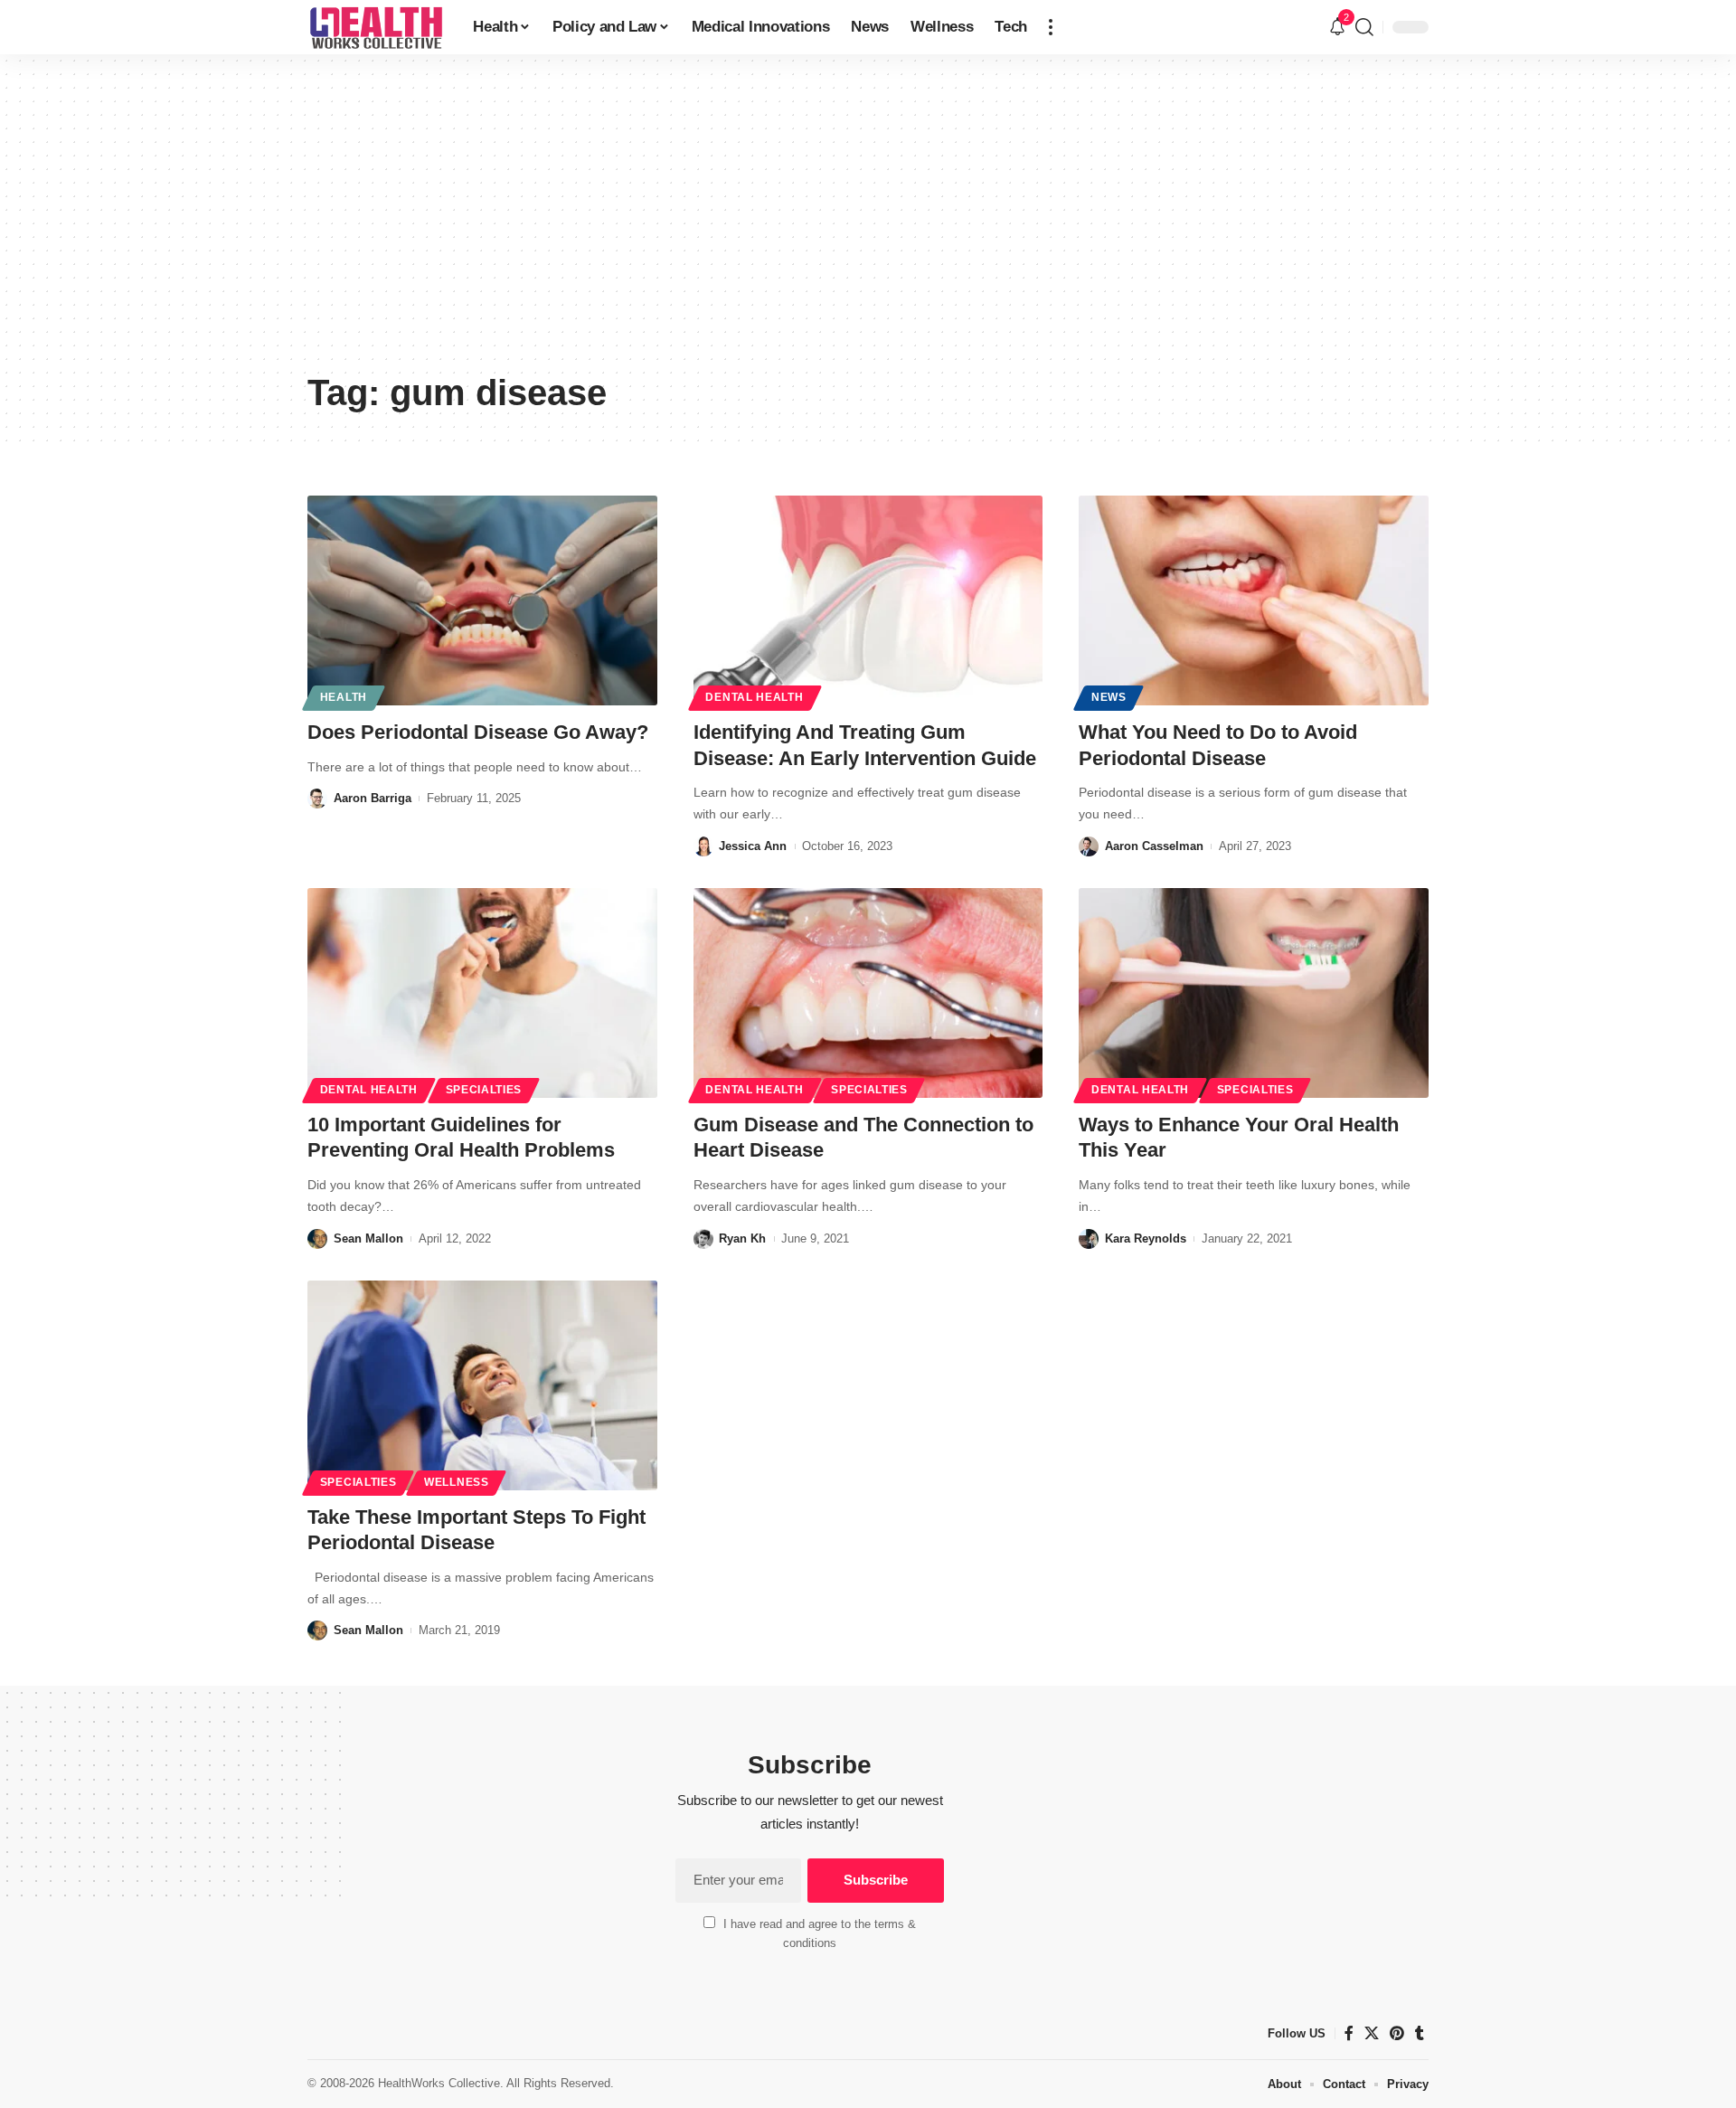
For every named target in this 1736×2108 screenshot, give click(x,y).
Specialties (484, 1090)
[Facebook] (1349, 2033)
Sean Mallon (368, 1238)
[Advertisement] (868, 226)
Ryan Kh (742, 1238)
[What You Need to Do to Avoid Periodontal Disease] (1254, 600)
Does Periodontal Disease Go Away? (478, 732)
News (1109, 697)
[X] (1372, 2033)
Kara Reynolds (1146, 1238)
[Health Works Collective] (376, 27)
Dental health (754, 697)
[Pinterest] (1397, 2033)
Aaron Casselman (1154, 846)
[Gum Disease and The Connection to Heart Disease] (868, 993)
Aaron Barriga (373, 798)
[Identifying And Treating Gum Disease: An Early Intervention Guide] (868, 600)
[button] (1051, 27)
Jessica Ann (753, 846)
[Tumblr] (1420, 2033)
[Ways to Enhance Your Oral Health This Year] (1254, 993)
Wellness (457, 1482)
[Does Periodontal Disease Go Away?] (482, 600)
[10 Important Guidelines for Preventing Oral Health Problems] (482, 993)
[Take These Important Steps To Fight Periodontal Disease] (482, 1385)
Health (344, 697)
